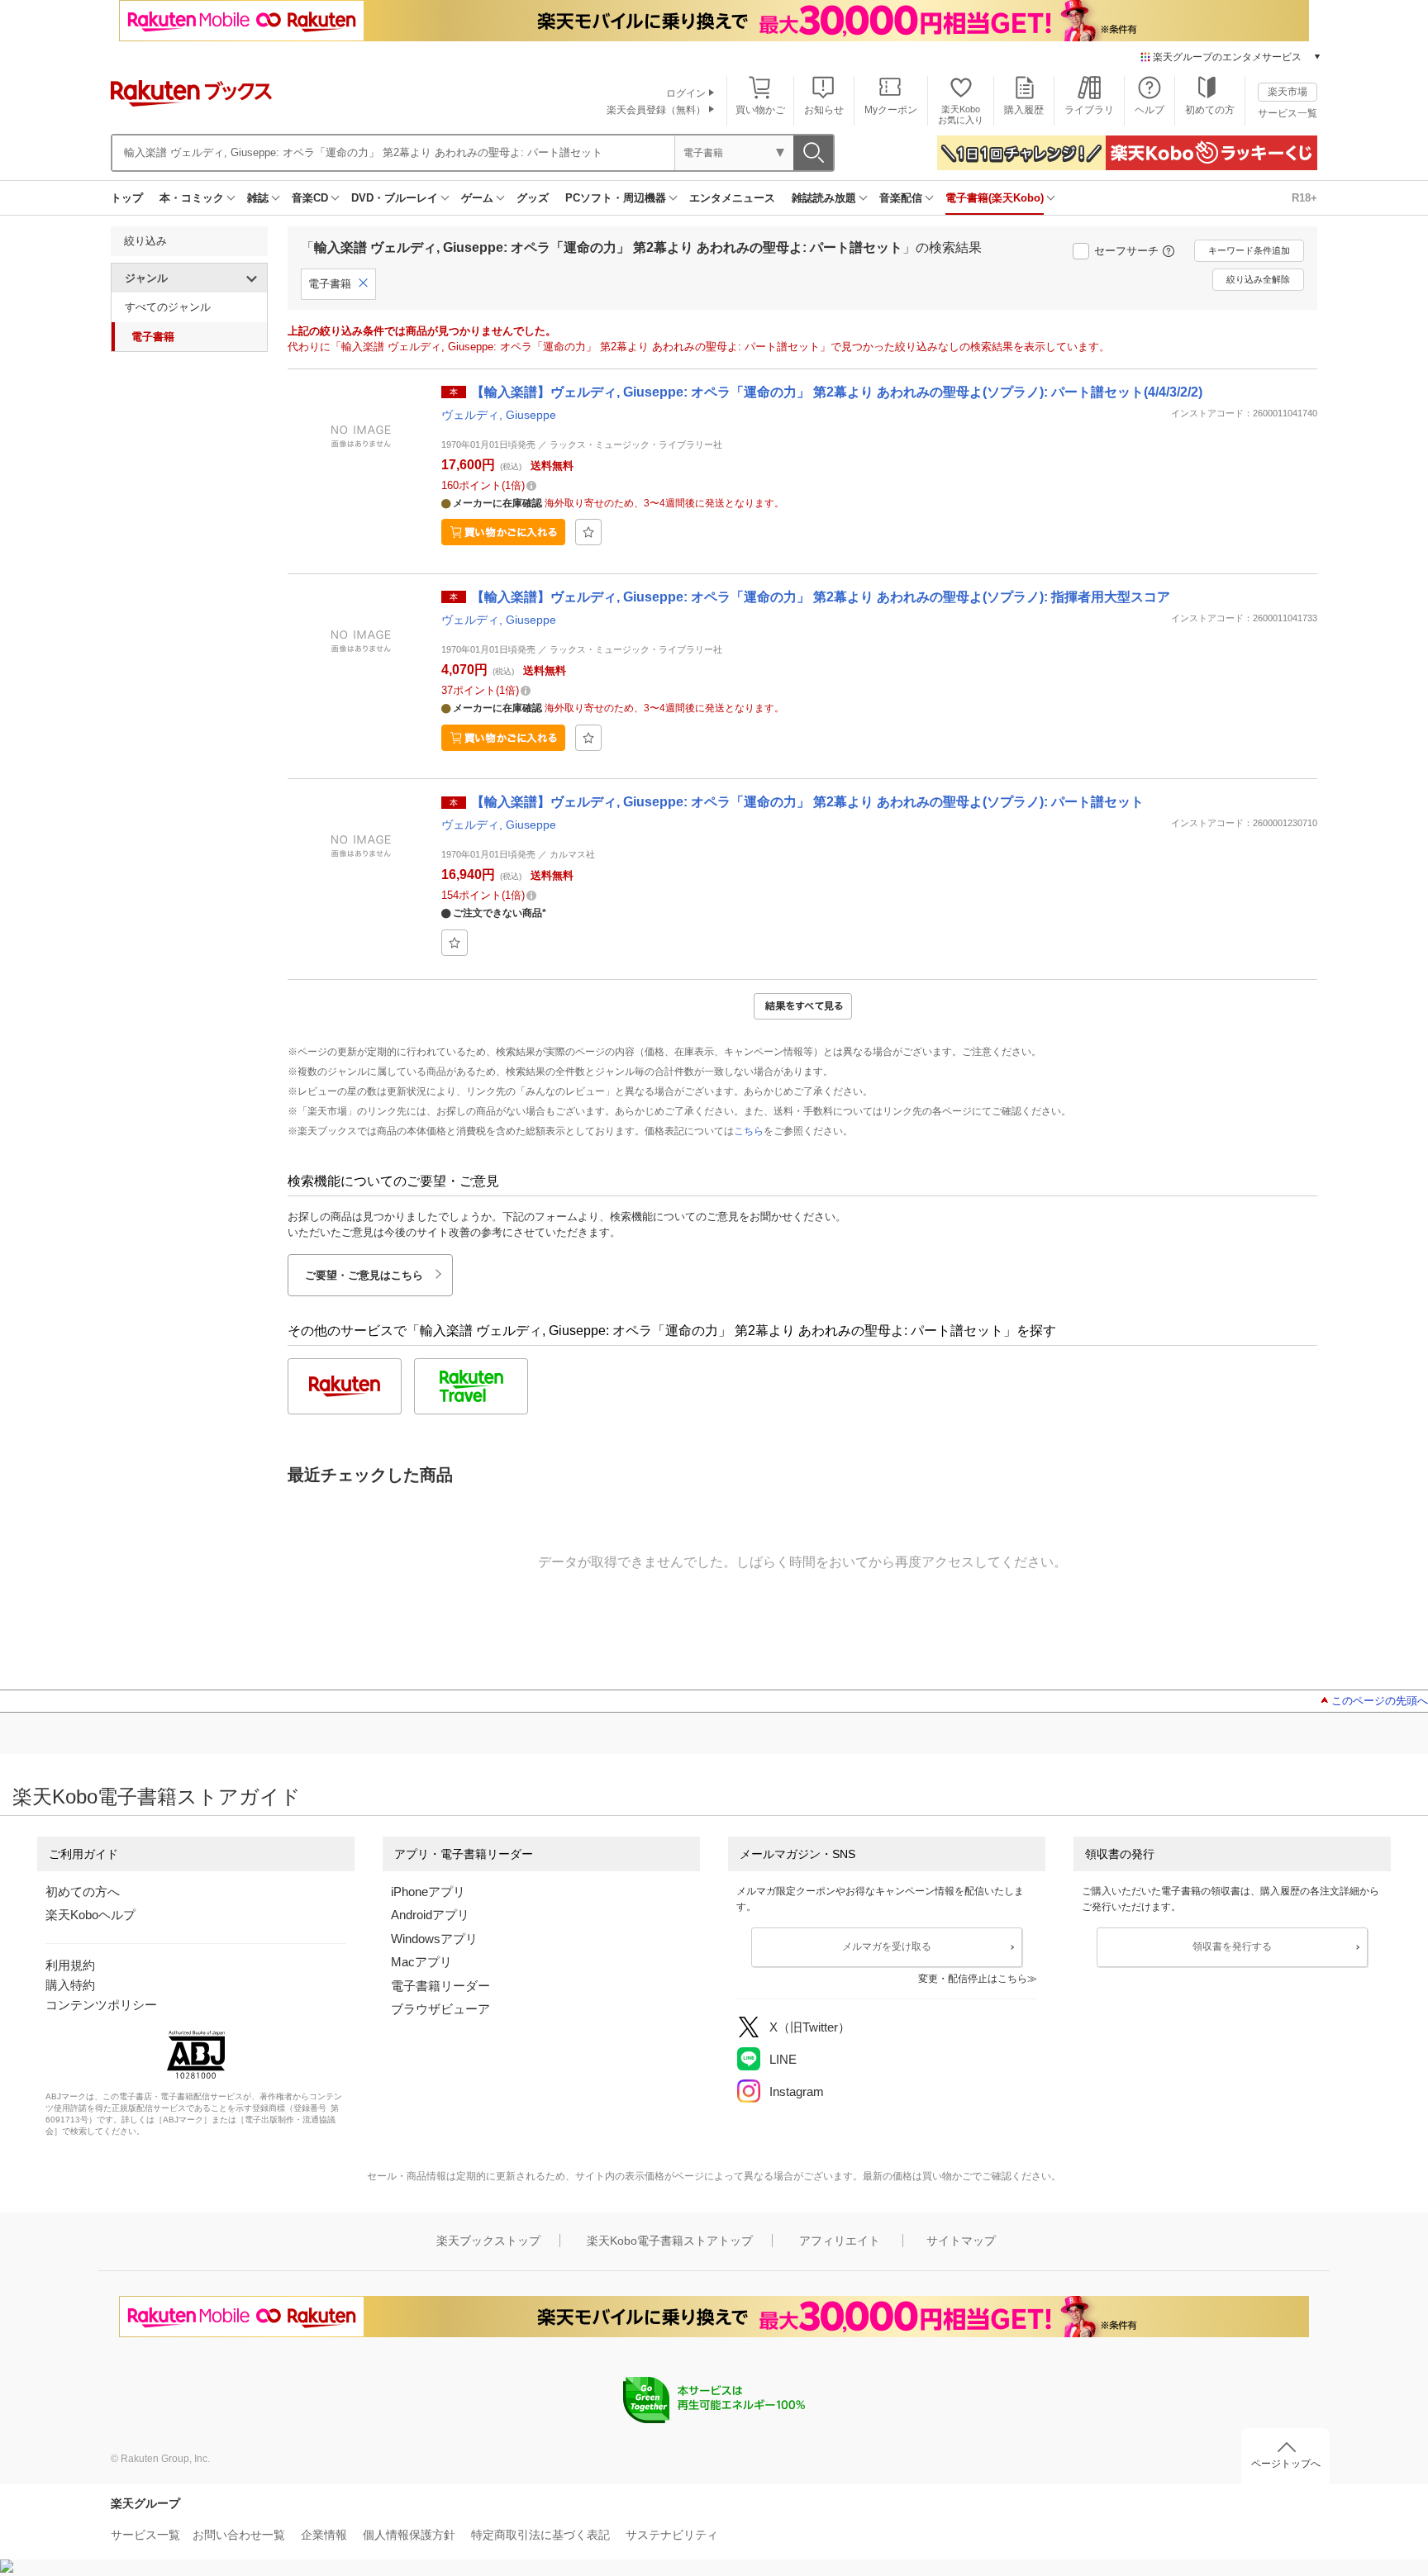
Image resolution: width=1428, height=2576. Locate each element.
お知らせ (824, 110)
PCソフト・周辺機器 (616, 198)
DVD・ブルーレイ (395, 198)
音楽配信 (901, 198)
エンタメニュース (732, 198)
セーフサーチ (1126, 251)
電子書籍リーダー (440, 1986)
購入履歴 (1024, 110)
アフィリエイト (840, 2241)
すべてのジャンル (168, 307)
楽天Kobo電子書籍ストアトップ (670, 2241)
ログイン (686, 93)
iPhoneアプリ (428, 1892)
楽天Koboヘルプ (90, 1915)
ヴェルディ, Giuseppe (499, 415)
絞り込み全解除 (1258, 279)
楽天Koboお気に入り (961, 114)
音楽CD (310, 198)
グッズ (533, 198)
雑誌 (258, 198)
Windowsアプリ (434, 1939)
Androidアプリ (430, 1915)
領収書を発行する (1232, 1946)
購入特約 (70, 1985)
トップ (127, 198)
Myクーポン (891, 110)
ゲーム (477, 198)
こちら (749, 1131)
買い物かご (760, 110)
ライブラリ (1089, 110)
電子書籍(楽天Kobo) (995, 198)
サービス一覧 (1288, 113)
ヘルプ (1150, 110)
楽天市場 (1288, 92)
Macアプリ (421, 1962)
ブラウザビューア (440, 2009)
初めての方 (1210, 110)
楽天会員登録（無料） (656, 110)
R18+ (1304, 198)
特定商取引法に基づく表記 (540, 2535)
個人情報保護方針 (409, 2535)
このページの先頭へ (1380, 1701)
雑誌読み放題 (824, 198)
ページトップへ (1286, 2464)
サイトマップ (961, 2241)
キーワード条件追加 (1249, 250)
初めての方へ (83, 1892)
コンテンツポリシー (101, 2005)
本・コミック (192, 198)
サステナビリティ (672, 2535)
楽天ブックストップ (488, 2241)
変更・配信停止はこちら (973, 1979)
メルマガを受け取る (887, 1946)
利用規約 (70, 1965)
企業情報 (324, 2535)
